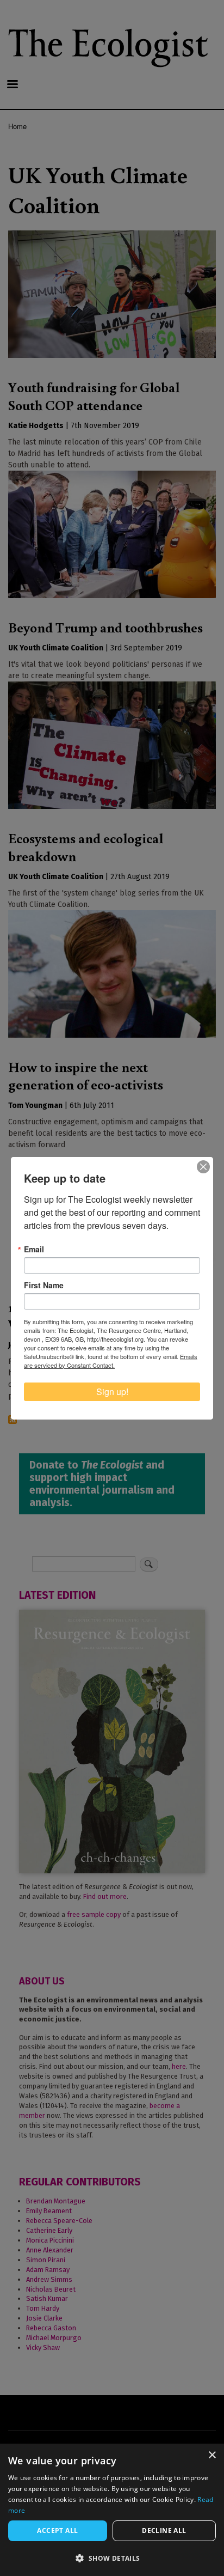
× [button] (212, 2455)
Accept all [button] (57, 2531)
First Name (44, 1285)
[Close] (203, 1167)
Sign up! (112, 1391)
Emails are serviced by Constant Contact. (111, 1361)
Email (34, 1249)
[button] (112, 2558)
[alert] (112, 2510)
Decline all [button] (164, 2531)
